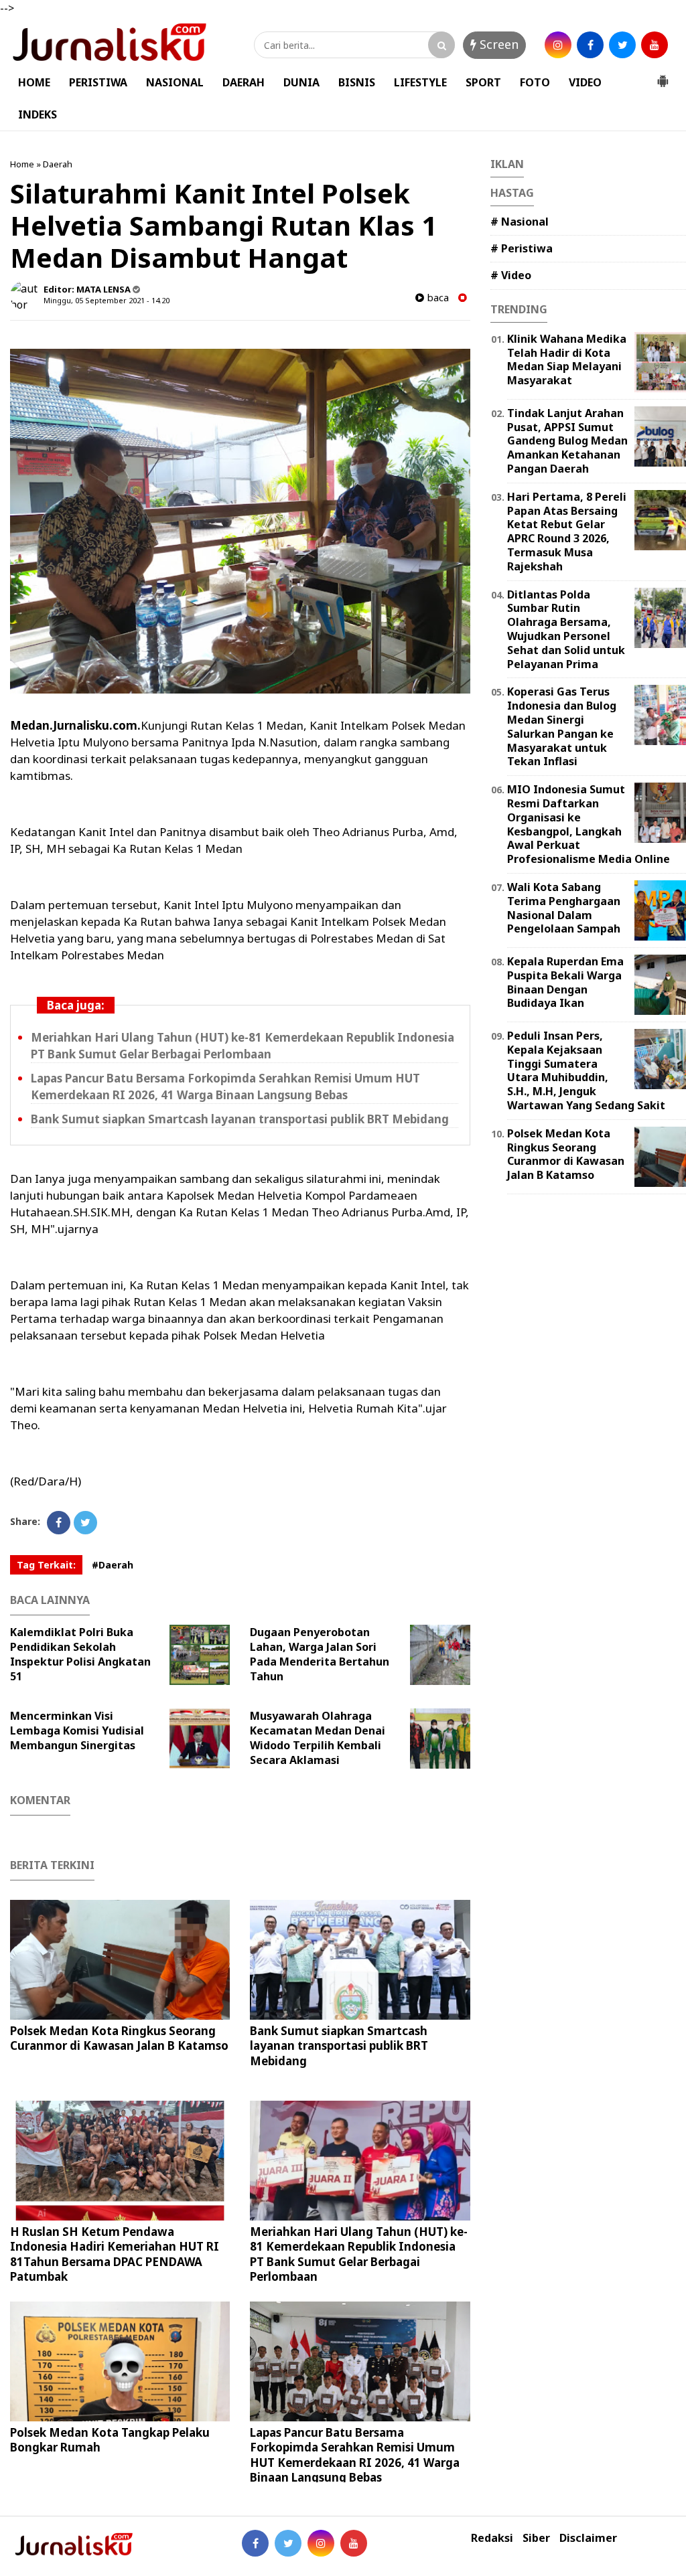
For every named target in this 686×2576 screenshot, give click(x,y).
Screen (497, 44)
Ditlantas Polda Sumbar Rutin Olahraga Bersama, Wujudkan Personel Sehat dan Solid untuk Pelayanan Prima (566, 629)
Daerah (58, 164)
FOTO (535, 82)
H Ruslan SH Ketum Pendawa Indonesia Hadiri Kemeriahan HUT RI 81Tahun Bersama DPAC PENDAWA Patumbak (115, 2254)
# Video (511, 275)
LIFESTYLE (420, 82)
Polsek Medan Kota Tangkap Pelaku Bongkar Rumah (110, 2440)
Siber (536, 2538)
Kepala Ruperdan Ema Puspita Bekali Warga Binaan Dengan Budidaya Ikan (565, 982)
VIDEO (585, 82)
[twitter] (622, 45)
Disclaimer (588, 2538)
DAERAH (244, 82)
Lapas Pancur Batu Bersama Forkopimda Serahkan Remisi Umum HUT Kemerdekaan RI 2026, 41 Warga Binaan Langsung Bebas (355, 2454)
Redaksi (492, 2538)
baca (436, 298)
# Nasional (520, 222)
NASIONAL (175, 82)
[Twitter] (85, 1523)
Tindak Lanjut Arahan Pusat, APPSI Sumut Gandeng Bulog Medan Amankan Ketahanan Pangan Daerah (567, 441)
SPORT (483, 82)
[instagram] (558, 45)
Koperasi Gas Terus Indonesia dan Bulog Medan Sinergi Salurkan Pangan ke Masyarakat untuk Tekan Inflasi (562, 726)
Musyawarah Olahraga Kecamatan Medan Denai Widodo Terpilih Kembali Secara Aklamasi (318, 1738)
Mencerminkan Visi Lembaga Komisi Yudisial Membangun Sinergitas (77, 1730)
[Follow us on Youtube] (354, 2543)
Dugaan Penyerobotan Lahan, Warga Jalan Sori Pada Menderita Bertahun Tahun (320, 1654)
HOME (34, 82)
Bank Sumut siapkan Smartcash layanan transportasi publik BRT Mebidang (240, 1119)
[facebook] (590, 45)
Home (22, 164)
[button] (663, 76)
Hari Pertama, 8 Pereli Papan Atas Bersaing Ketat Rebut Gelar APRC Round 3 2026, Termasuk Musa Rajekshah (567, 532)
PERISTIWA (98, 82)
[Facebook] (59, 1523)
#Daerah (113, 1565)
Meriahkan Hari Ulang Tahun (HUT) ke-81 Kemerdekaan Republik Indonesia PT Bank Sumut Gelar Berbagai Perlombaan (359, 2254)
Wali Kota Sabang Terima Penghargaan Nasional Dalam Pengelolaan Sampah (564, 908)
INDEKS (38, 114)
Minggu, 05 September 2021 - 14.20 (107, 300)
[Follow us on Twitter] (288, 2543)
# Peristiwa (522, 248)
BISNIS (357, 82)
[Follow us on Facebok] (255, 2543)
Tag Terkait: (46, 1565)
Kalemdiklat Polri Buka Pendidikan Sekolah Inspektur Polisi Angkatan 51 (80, 1654)
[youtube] (655, 45)
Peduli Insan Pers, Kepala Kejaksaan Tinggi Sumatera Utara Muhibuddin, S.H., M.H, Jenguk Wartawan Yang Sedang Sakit (586, 1070)
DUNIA (301, 82)
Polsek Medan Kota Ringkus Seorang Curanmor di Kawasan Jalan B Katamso (119, 2038)
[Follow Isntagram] (321, 2543)
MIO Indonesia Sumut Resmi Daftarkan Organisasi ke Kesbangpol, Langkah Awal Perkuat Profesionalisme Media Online (589, 824)
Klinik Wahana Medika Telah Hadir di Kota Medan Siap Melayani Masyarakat (567, 359)
